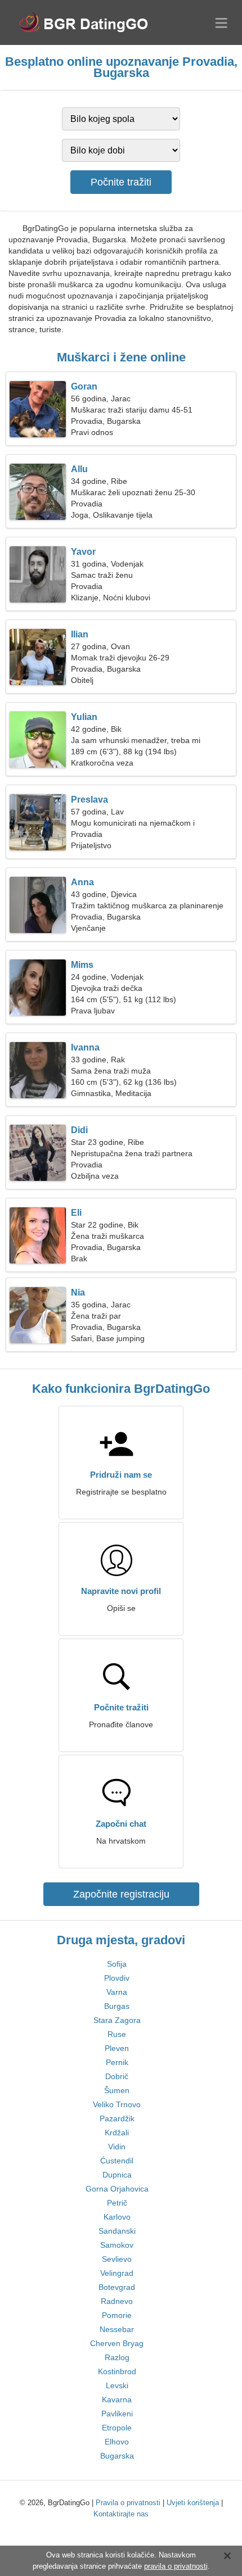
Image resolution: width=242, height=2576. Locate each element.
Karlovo (117, 2217)
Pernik (117, 2062)
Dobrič (117, 2076)
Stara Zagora (117, 2020)
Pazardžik (117, 2118)
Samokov (117, 2245)
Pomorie (117, 2315)
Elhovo (117, 2442)
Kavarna (117, 2400)
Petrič (117, 2203)
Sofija (117, 1964)
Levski (117, 2385)
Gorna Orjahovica (117, 2189)
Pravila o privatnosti (128, 2503)
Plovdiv (117, 1978)
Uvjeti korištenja (193, 2503)
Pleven (117, 2048)
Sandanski (117, 2231)
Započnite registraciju (121, 1894)
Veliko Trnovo (117, 2104)
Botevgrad (117, 2287)
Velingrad (117, 2273)
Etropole (117, 2428)
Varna (117, 1992)
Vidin (117, 2147)
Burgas (117, 2006)
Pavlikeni (117, 2414)
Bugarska (117, 2456)
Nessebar (117, 2329)
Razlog (117, 2357)
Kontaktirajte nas (121, 2514)
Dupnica (117, 2175)
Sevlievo (117, 2259)
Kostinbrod (117, 2371)
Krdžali (117, 2133)
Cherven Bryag (117, 2343)
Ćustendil (117, 2161)
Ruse (117, 2034)
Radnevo (117, 2301)
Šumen (117, 2090)
